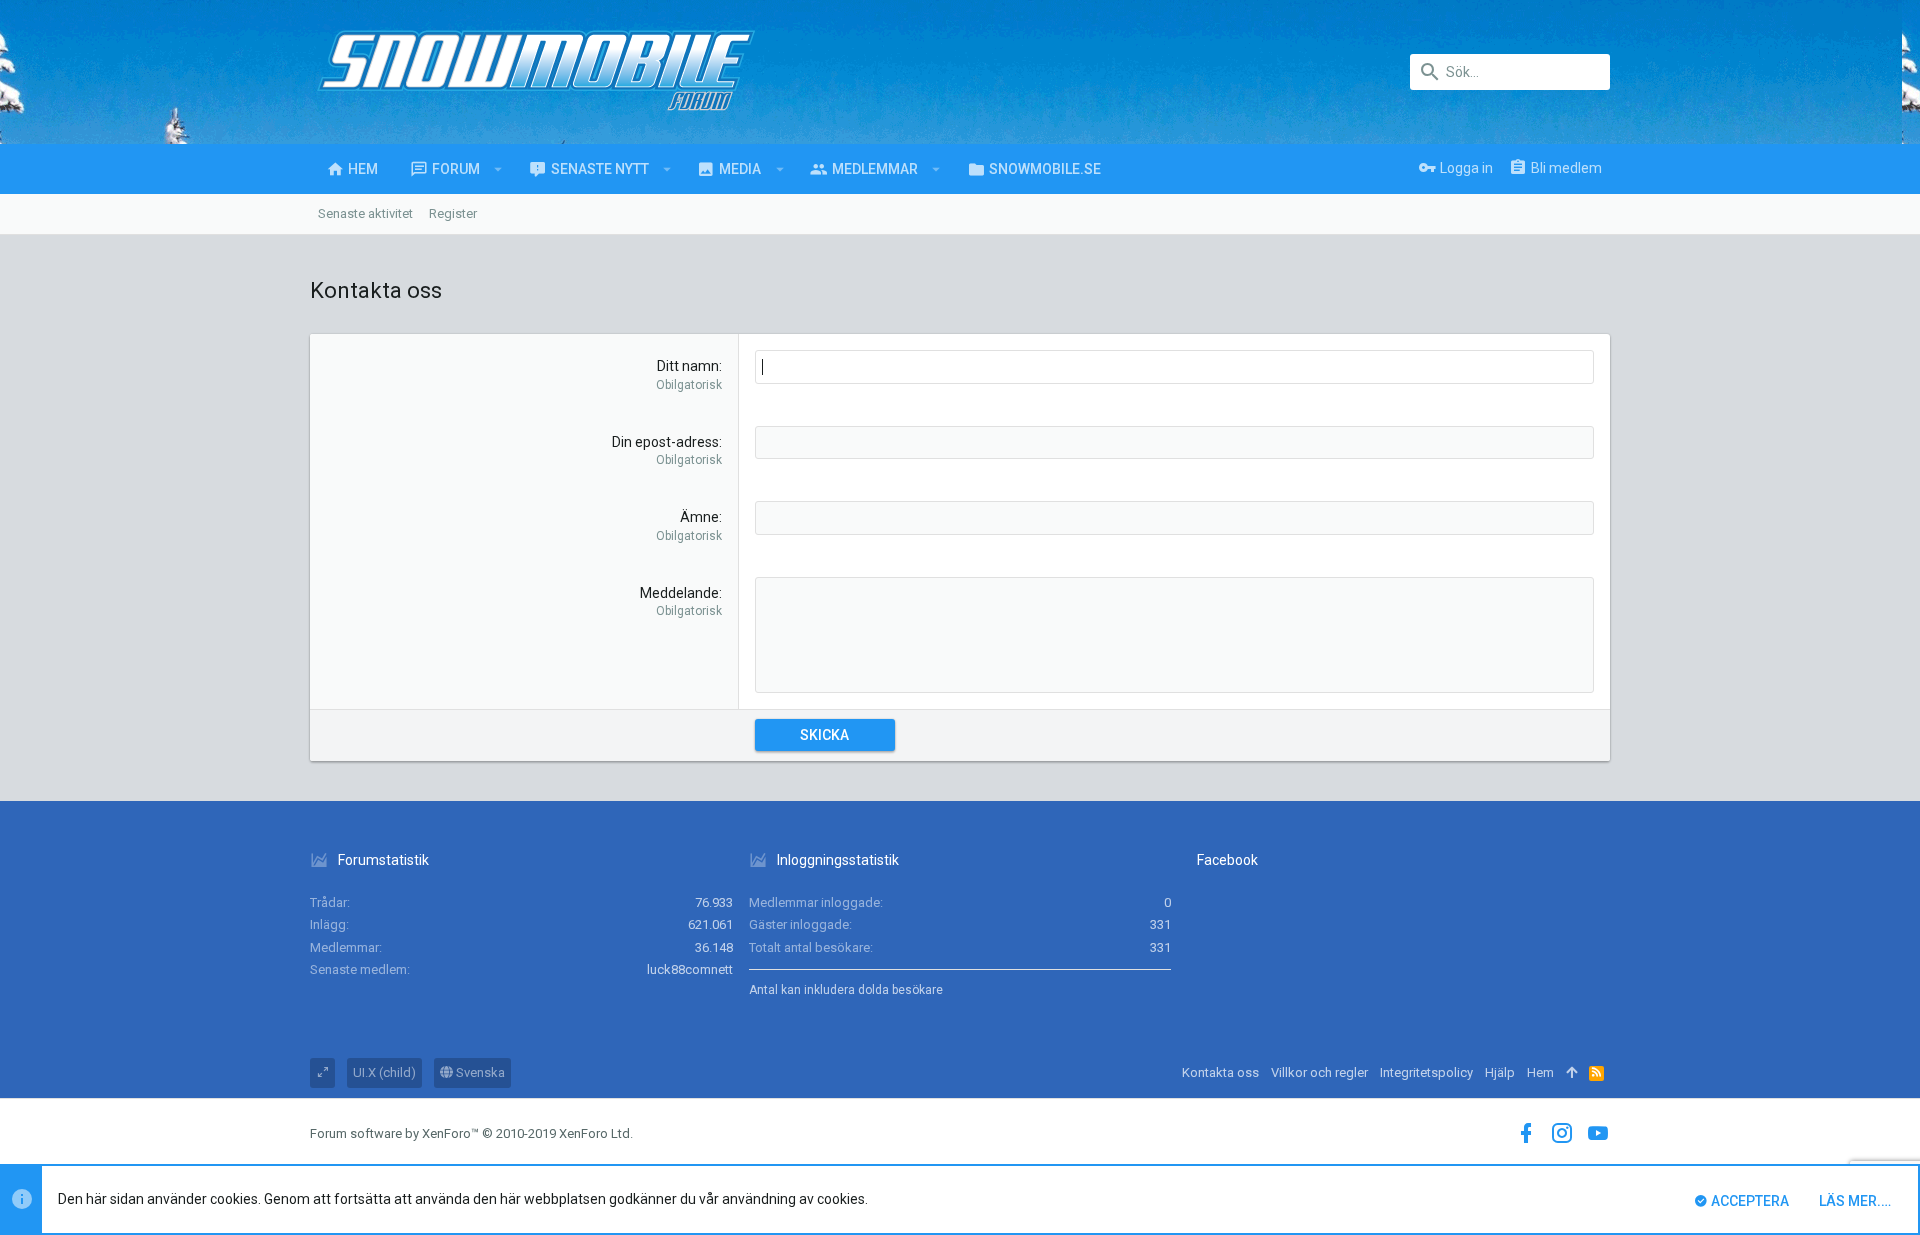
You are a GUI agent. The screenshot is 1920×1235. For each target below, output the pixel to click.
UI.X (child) (384, 1072)
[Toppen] (1571, 1073)
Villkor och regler (1319, 1072)
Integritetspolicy (1426, 1072)
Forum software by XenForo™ (471, 1133)
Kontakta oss (1220, 1072)
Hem (1540, 1072)
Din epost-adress (665, 442)
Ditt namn (688, 366)
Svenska (479, 1072)
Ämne (699, 517)
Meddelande (679, 593)
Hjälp (1500, 1072)
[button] (498, 169)
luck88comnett (690, 969)
